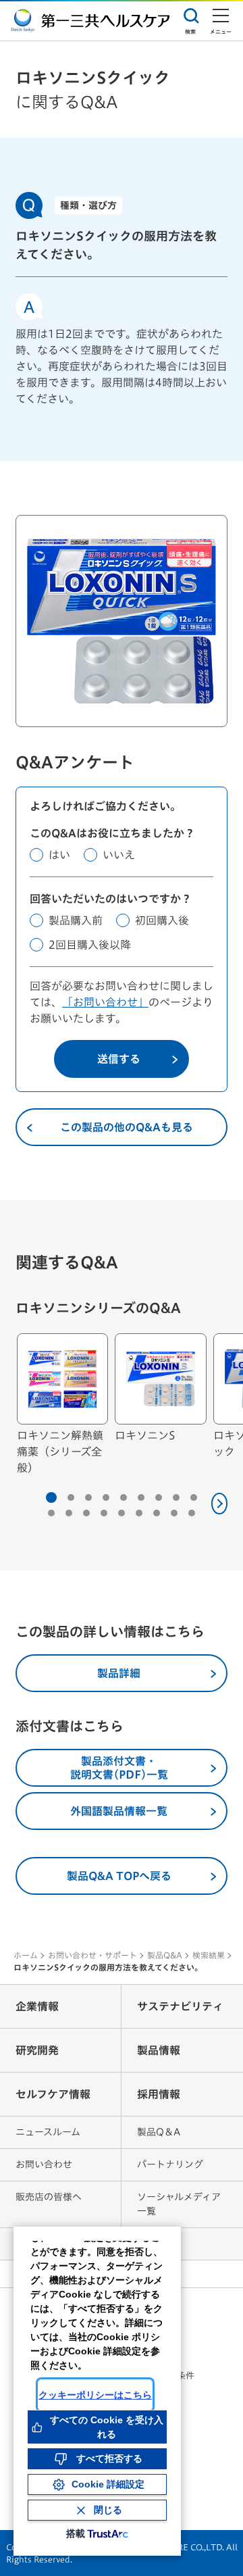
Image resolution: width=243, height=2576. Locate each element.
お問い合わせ (44, 2164)
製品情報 (159, 2050)
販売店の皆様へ (49, 2197)
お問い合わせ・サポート (92, 1955)
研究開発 (37, 2050)
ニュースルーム (48, 2132)
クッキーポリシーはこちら (95, 2395)
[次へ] (220, 1504)
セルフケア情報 (53, 2094)
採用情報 (159, 2094)
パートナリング (170, 2164)
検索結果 (209, 1955)
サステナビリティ (180, 2006)
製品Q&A (165, 1955)
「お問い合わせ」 (105, 1002)
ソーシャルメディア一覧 (179, 2204)
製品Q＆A (159, 2132)
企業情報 (37, 2006)
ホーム (26, 1955)
